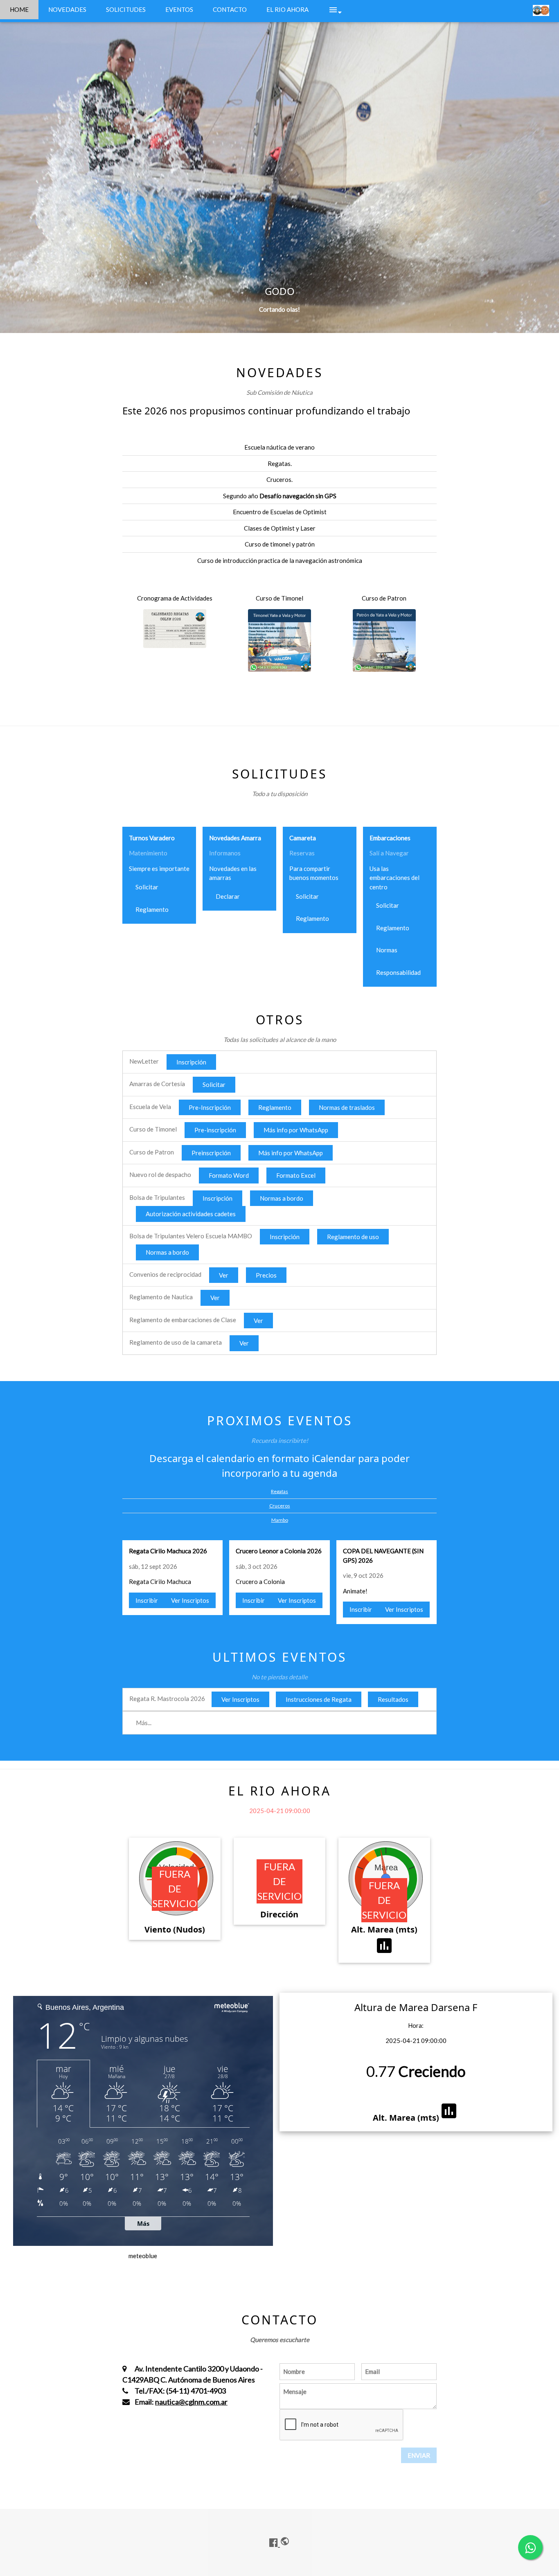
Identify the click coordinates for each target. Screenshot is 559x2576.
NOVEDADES (67, 9)
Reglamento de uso (353, 1237)
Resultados (393, 1699)
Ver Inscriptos (190, 1600)
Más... (144, 1723)
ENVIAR (419, 2455)
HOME (19, 9)
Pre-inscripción (215, 1130)
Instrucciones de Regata (319, 1699)
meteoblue (143, 2256)
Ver (224, 1275)
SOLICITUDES (126, 9)
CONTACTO (230, 9)
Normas (387, 950)
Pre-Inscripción (210, 1107)
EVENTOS (179, 9)
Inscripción (191, 1062)
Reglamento (152, 909)
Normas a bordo (282, 1198)
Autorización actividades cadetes (191, 1214)
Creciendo (432, 2071)
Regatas (279, 1491)
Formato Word (229, 1175)
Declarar (228, 896)
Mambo (280, 1520)
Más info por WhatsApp (296, 1130)
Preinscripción (211, 1153)
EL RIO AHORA (287, 9)
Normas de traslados (347, 1107)
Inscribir (147, 1600)
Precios (266, 1275)
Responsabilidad (398, 972)
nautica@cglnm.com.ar (191, 2402)
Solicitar (147, 887)
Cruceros (280, 1506)
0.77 (381, 2071)
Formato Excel (296, 1175)
